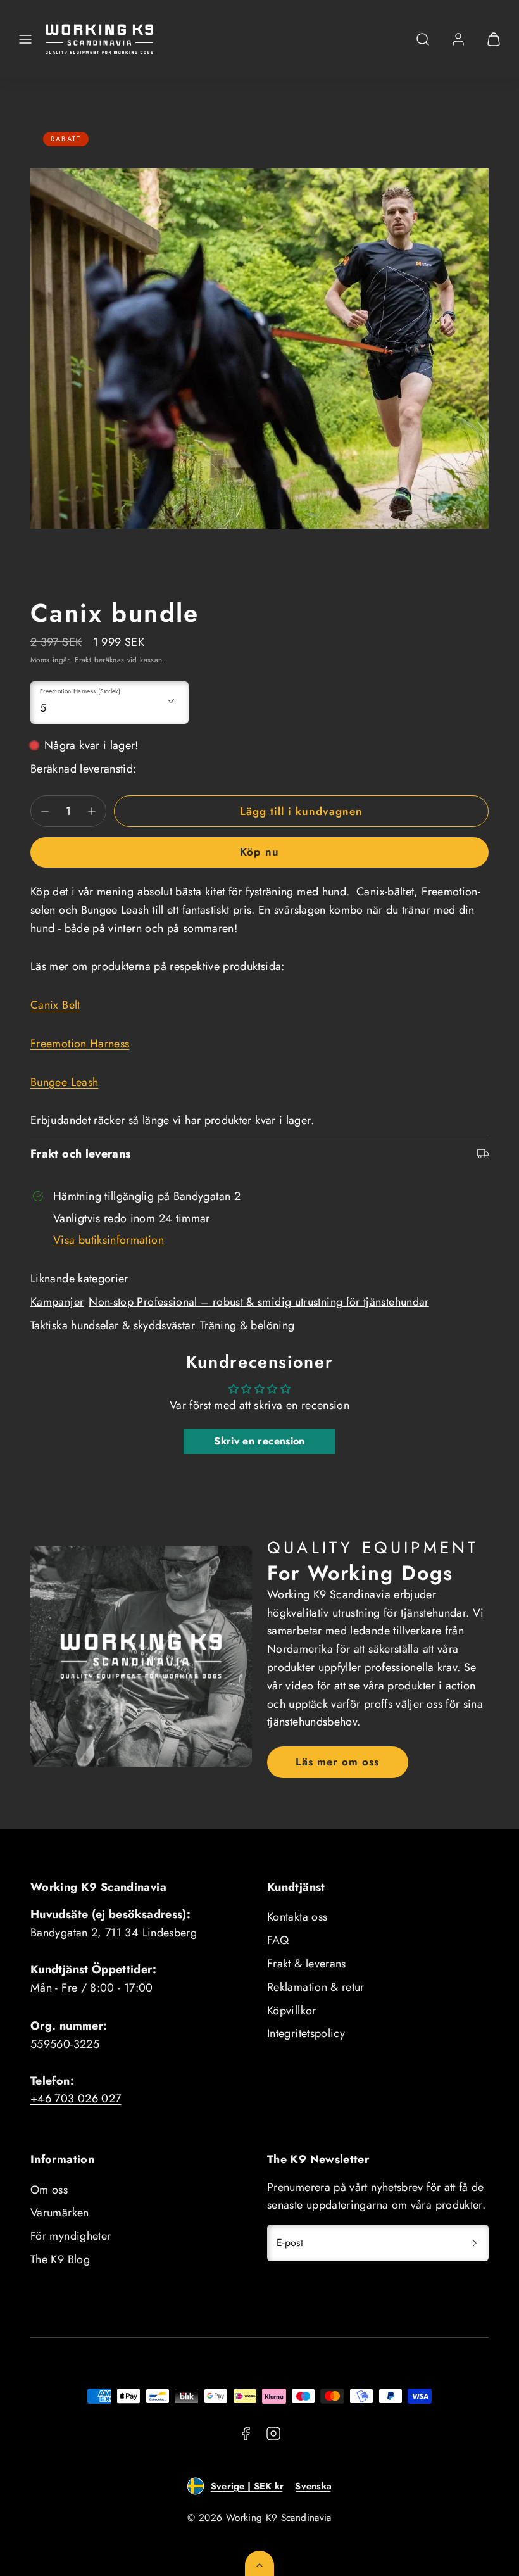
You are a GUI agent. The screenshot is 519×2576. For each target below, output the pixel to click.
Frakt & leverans (307, 1964)
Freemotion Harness (80, 1044)
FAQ (278, 1940)
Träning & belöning (247, 1325)
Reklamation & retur (316, 1987)
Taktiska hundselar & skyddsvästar (113, 1325)
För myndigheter (71, 2236)
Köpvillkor (292, 2011)
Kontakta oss (297, 1917)
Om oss (49, 2190)
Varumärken (60, 2213)
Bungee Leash (64, 1082)
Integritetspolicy (306, 2033)
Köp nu (259, 852)
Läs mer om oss (337, 1762)
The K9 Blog (60, 2259)
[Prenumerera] (475, 2243)
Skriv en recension (259, 1441)
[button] (25, 39)
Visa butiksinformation (109, 1240)
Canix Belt (55, 1005)
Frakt (83, 660)
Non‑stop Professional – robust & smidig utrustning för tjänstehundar (259, 1302)
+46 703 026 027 (76, 2099)
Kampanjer (57, 1302)
